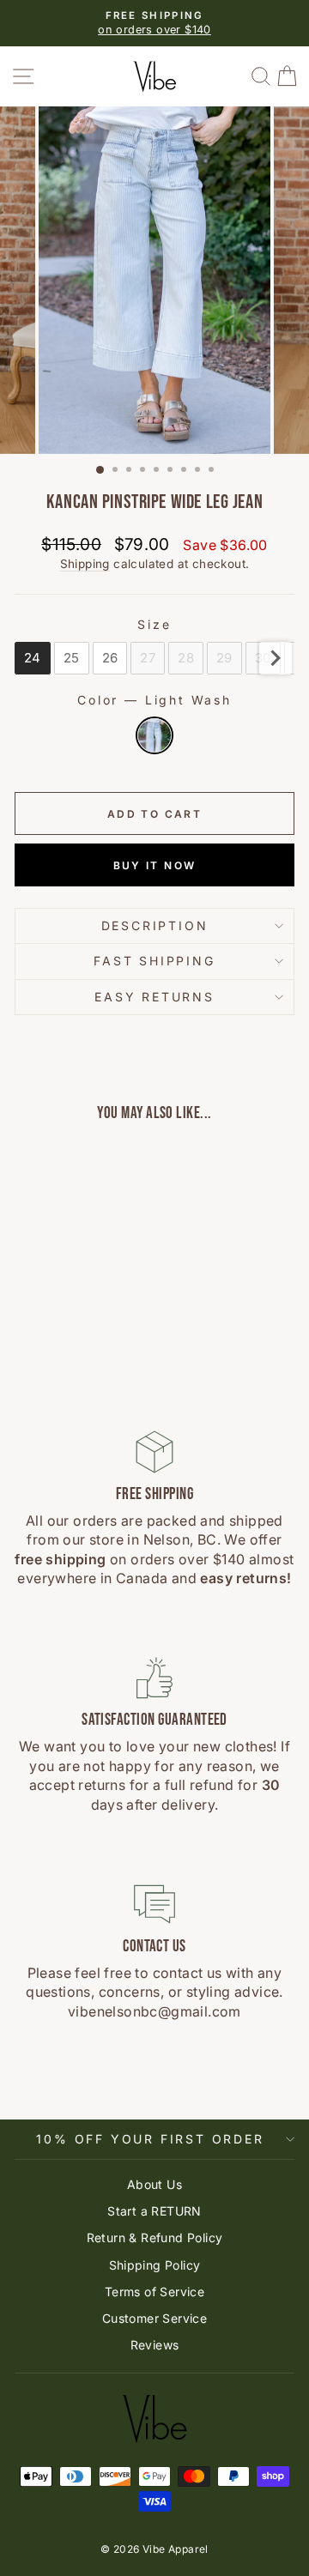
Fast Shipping (154, 961)
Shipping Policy (155, 2265)
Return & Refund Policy (155, 2237)
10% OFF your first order (150, 2139)
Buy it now (155, 865)
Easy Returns (154, 997)
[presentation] (276, 658)
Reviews (155, 2345)
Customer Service (154, 2318)
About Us (154, 2184)
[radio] (33, 658)
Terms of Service (154, 2292)
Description (155, 925)
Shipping (85, 564)
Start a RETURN (154, 2211)
